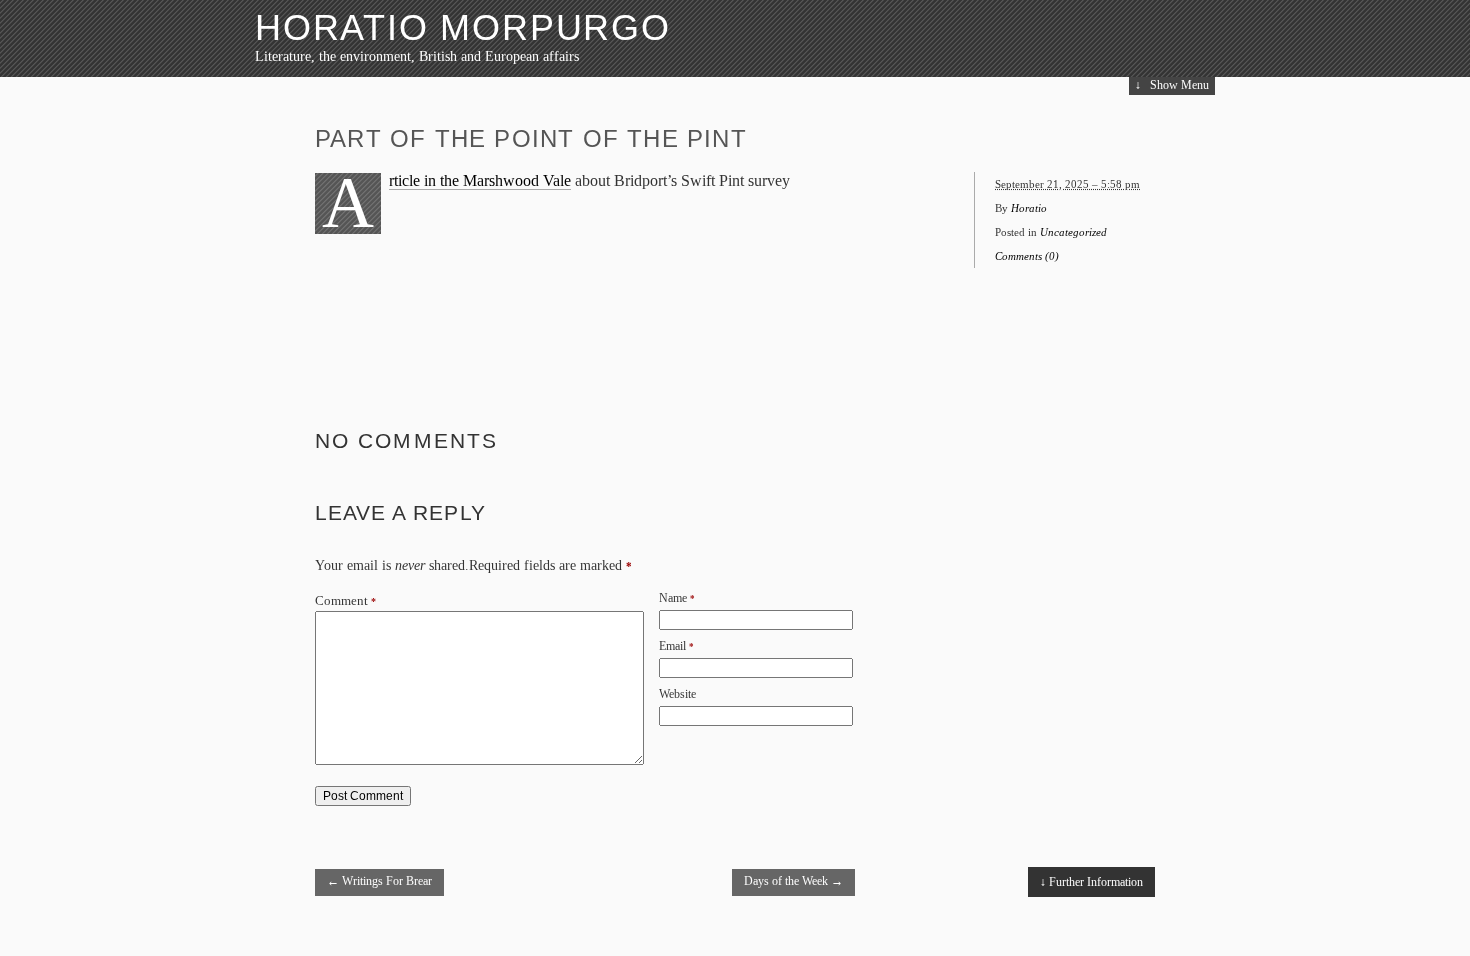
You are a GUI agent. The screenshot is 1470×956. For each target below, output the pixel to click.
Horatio (1029, 208)
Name (673, 598)
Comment (345, 601)
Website (677, 694)
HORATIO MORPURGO (463, 27)
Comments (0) (1027, 256)
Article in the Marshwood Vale (480, 181)
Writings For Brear (379, 881)
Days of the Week (793, 881)
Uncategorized (1073, 232)
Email (672, 646)
